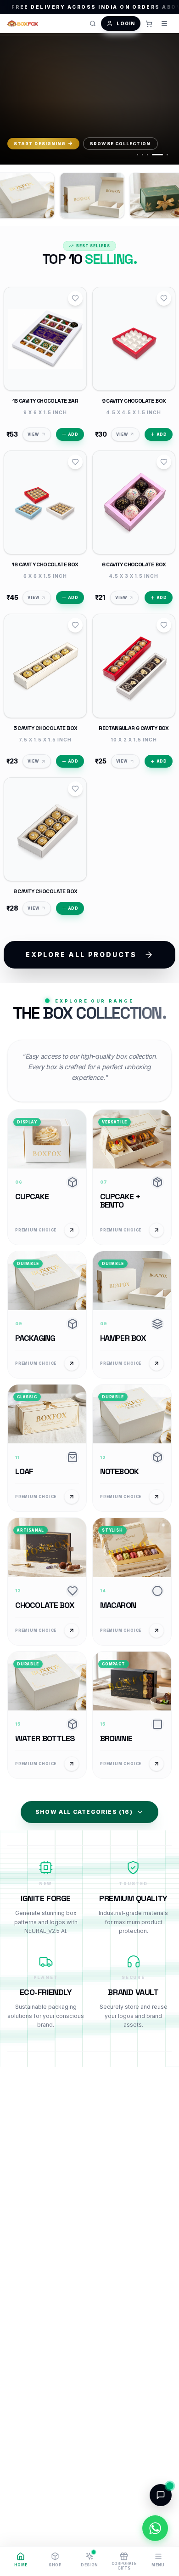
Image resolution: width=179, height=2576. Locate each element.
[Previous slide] (16, 100)
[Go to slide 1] (137, 155)
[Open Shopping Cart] (149, 23)
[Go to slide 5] (167, 155)
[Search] (93, 23)
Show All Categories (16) (84, 1812)
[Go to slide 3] (148, 155)
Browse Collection (120, 144)
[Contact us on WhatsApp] (155, 2528)
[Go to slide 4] (157, 155)
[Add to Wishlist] (75, 298)
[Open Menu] (164, 23)
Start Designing (40, 144)
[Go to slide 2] (143, 155)
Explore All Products (81, 955)
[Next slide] (163, 100)
